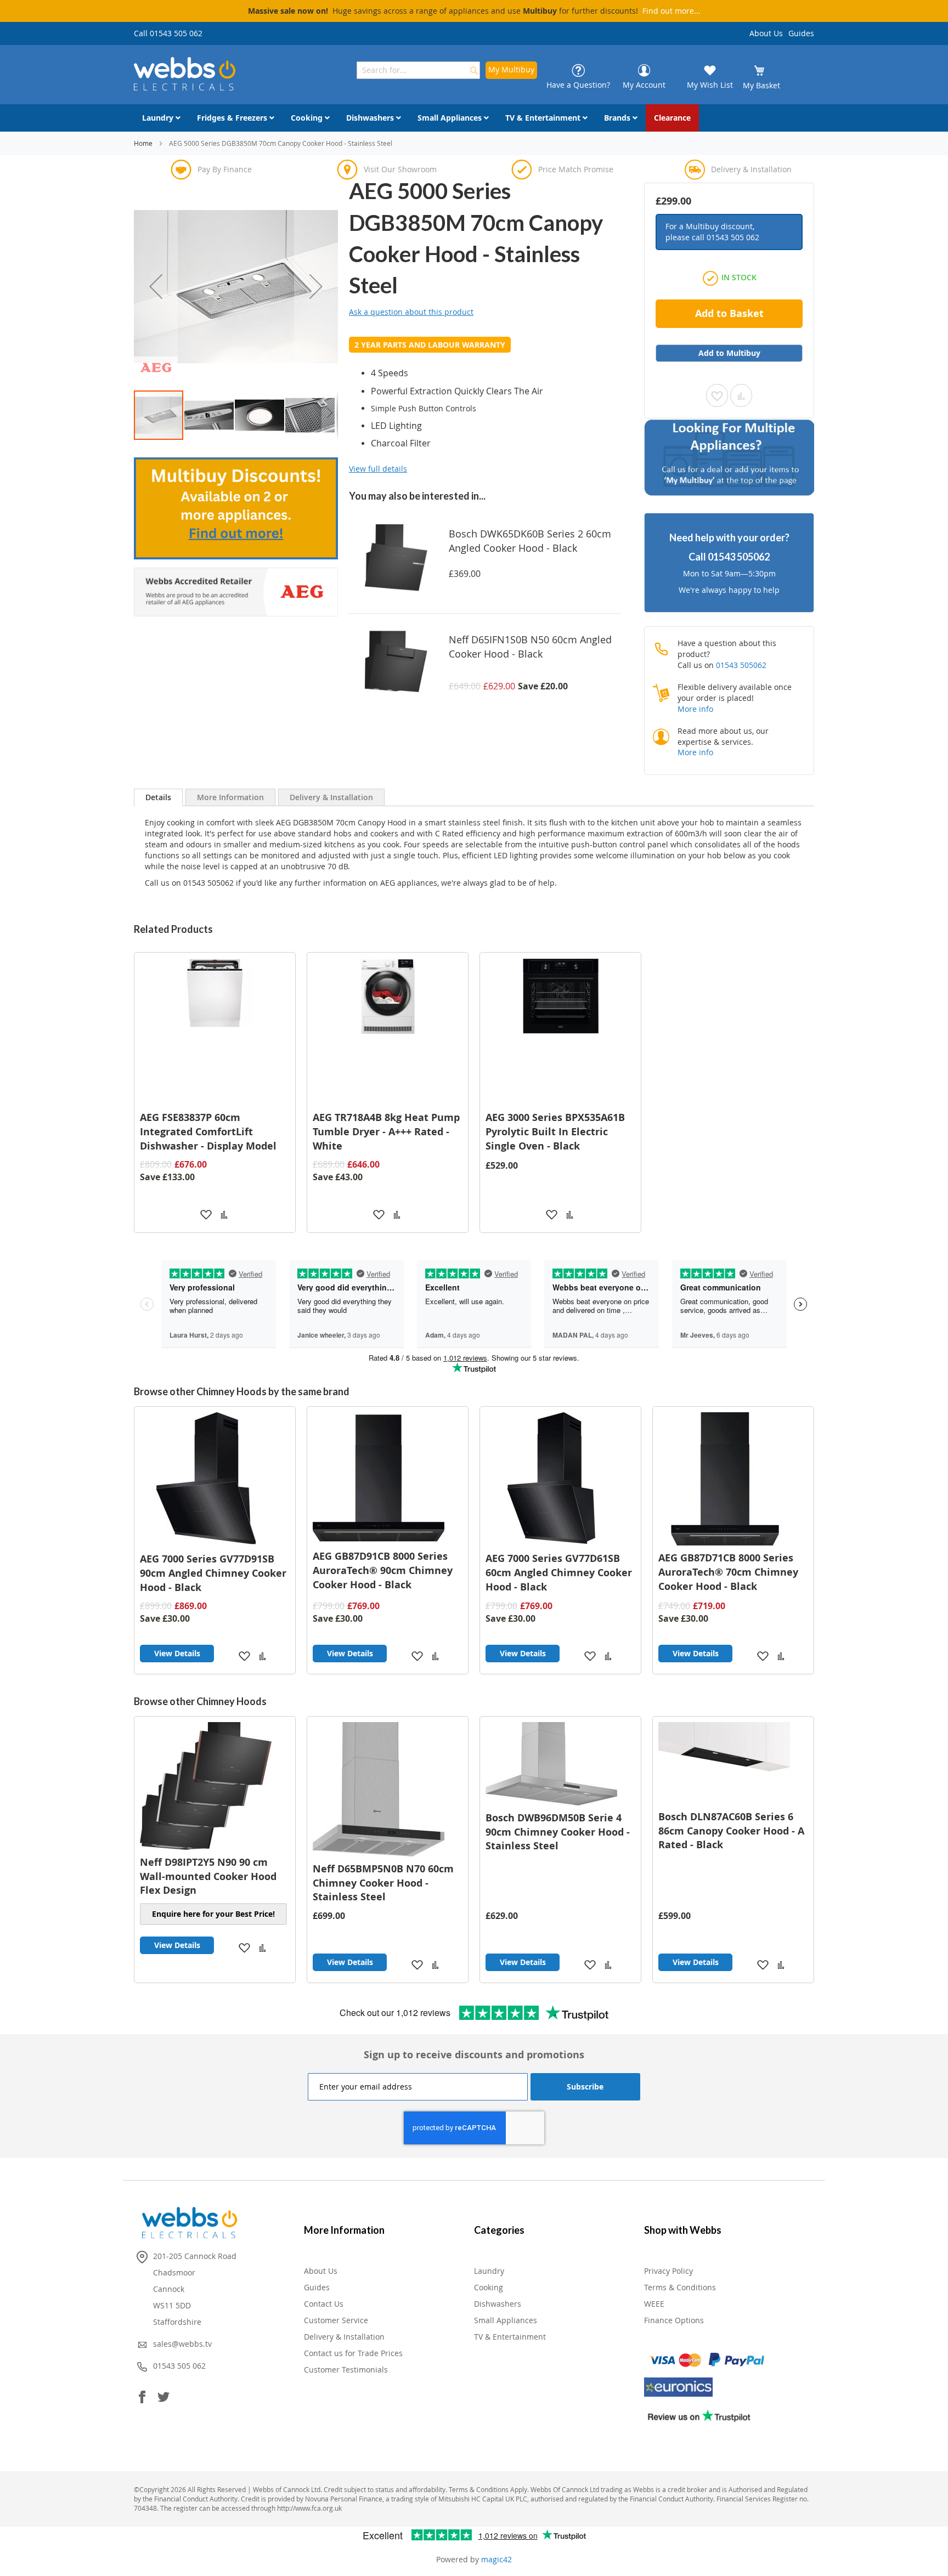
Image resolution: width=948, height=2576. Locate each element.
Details (158, 797)
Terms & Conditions (680, 2287)
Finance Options (674, 2320)
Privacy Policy (668, 2271)
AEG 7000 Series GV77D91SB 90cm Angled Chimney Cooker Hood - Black (213, 1573)
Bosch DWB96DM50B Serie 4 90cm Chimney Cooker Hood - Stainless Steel (558, 1832)
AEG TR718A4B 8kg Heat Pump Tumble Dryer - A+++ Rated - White (386, 1131)
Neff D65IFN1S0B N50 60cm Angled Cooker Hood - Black (530, 647)
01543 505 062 (733, 237)
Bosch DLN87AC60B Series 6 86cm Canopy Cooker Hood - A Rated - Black (731, 1831)
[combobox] (418, 70)
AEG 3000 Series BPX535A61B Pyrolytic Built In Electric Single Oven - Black (555, 1131)
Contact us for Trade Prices (353, 2353)
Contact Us (324, 2304)
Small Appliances (506, 2320)
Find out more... (672, 11)
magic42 (496, 2559)
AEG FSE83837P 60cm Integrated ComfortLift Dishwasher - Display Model (208, 1131)
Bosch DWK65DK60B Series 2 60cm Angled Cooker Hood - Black (530, 541)
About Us (766, 33)
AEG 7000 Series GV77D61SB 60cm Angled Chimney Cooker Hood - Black (559, 1572)
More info (695, 709)
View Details (177, 1653)
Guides (801, 33)
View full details (378, 469)
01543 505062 (739, 557)
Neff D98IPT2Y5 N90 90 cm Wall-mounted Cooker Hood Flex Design (208, 1876)
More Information (230, 797)
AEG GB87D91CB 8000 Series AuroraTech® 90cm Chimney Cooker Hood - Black (383, 1570)
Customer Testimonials (346, 2370)
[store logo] (185, 74)
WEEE (654, 2304)
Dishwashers (498, 2304)
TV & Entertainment (510, 2337)
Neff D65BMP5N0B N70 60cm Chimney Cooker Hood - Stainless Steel (383, 1883)
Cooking (489, 2287)
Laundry (489, 2271)
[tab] (158, 797)
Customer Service (336, 2320)
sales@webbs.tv (182, 2344)
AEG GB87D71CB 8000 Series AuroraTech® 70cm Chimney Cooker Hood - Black (728, 1572)
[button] (156, 286)
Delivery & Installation (331, 797)
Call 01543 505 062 (168, 33)
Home (143, 143)
